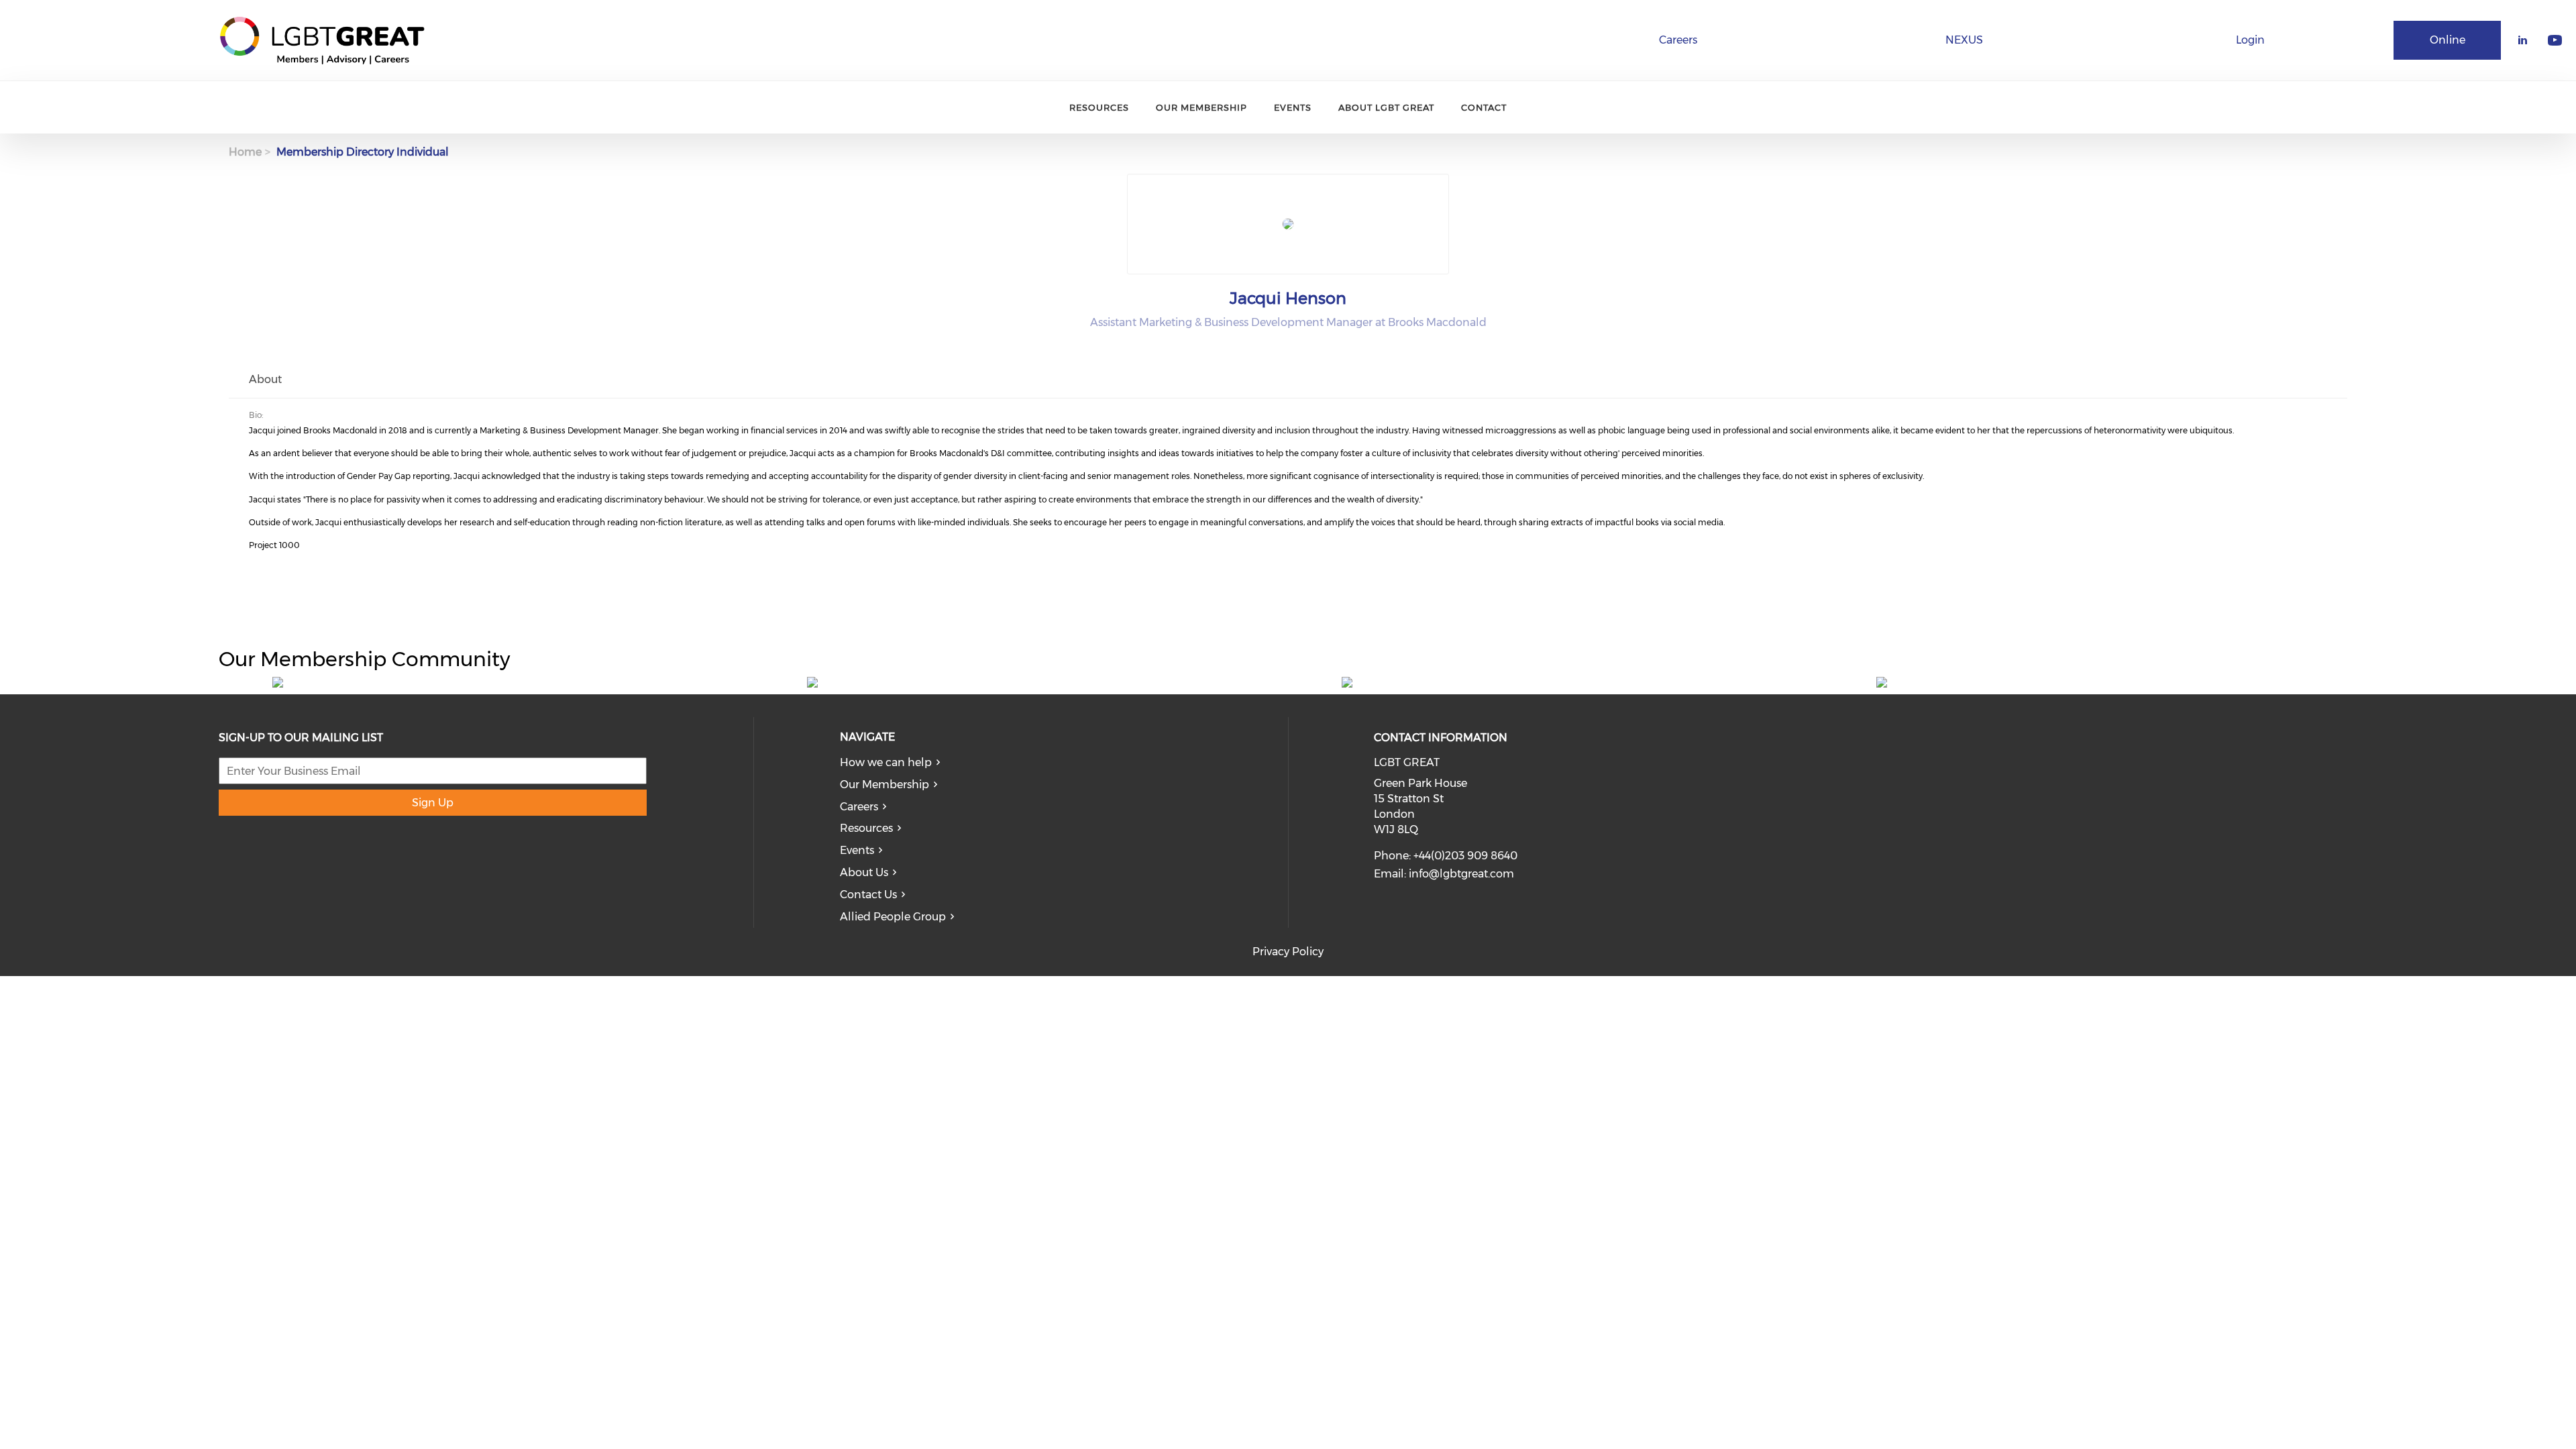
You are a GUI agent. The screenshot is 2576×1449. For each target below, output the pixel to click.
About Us (864, 872)
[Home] (322, 40)
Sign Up (433, 803)
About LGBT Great (1386, 107)
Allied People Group (893, 917)
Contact (1484, 107)
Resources (1099, 107)
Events (1293, 107)
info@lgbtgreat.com (1461, 874)
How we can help (886, 762)
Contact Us (868, 895)
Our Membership (1201, 107)
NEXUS (1964, 40)
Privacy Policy (1288, 952)
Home (245, 152)
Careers (1678, 40)
